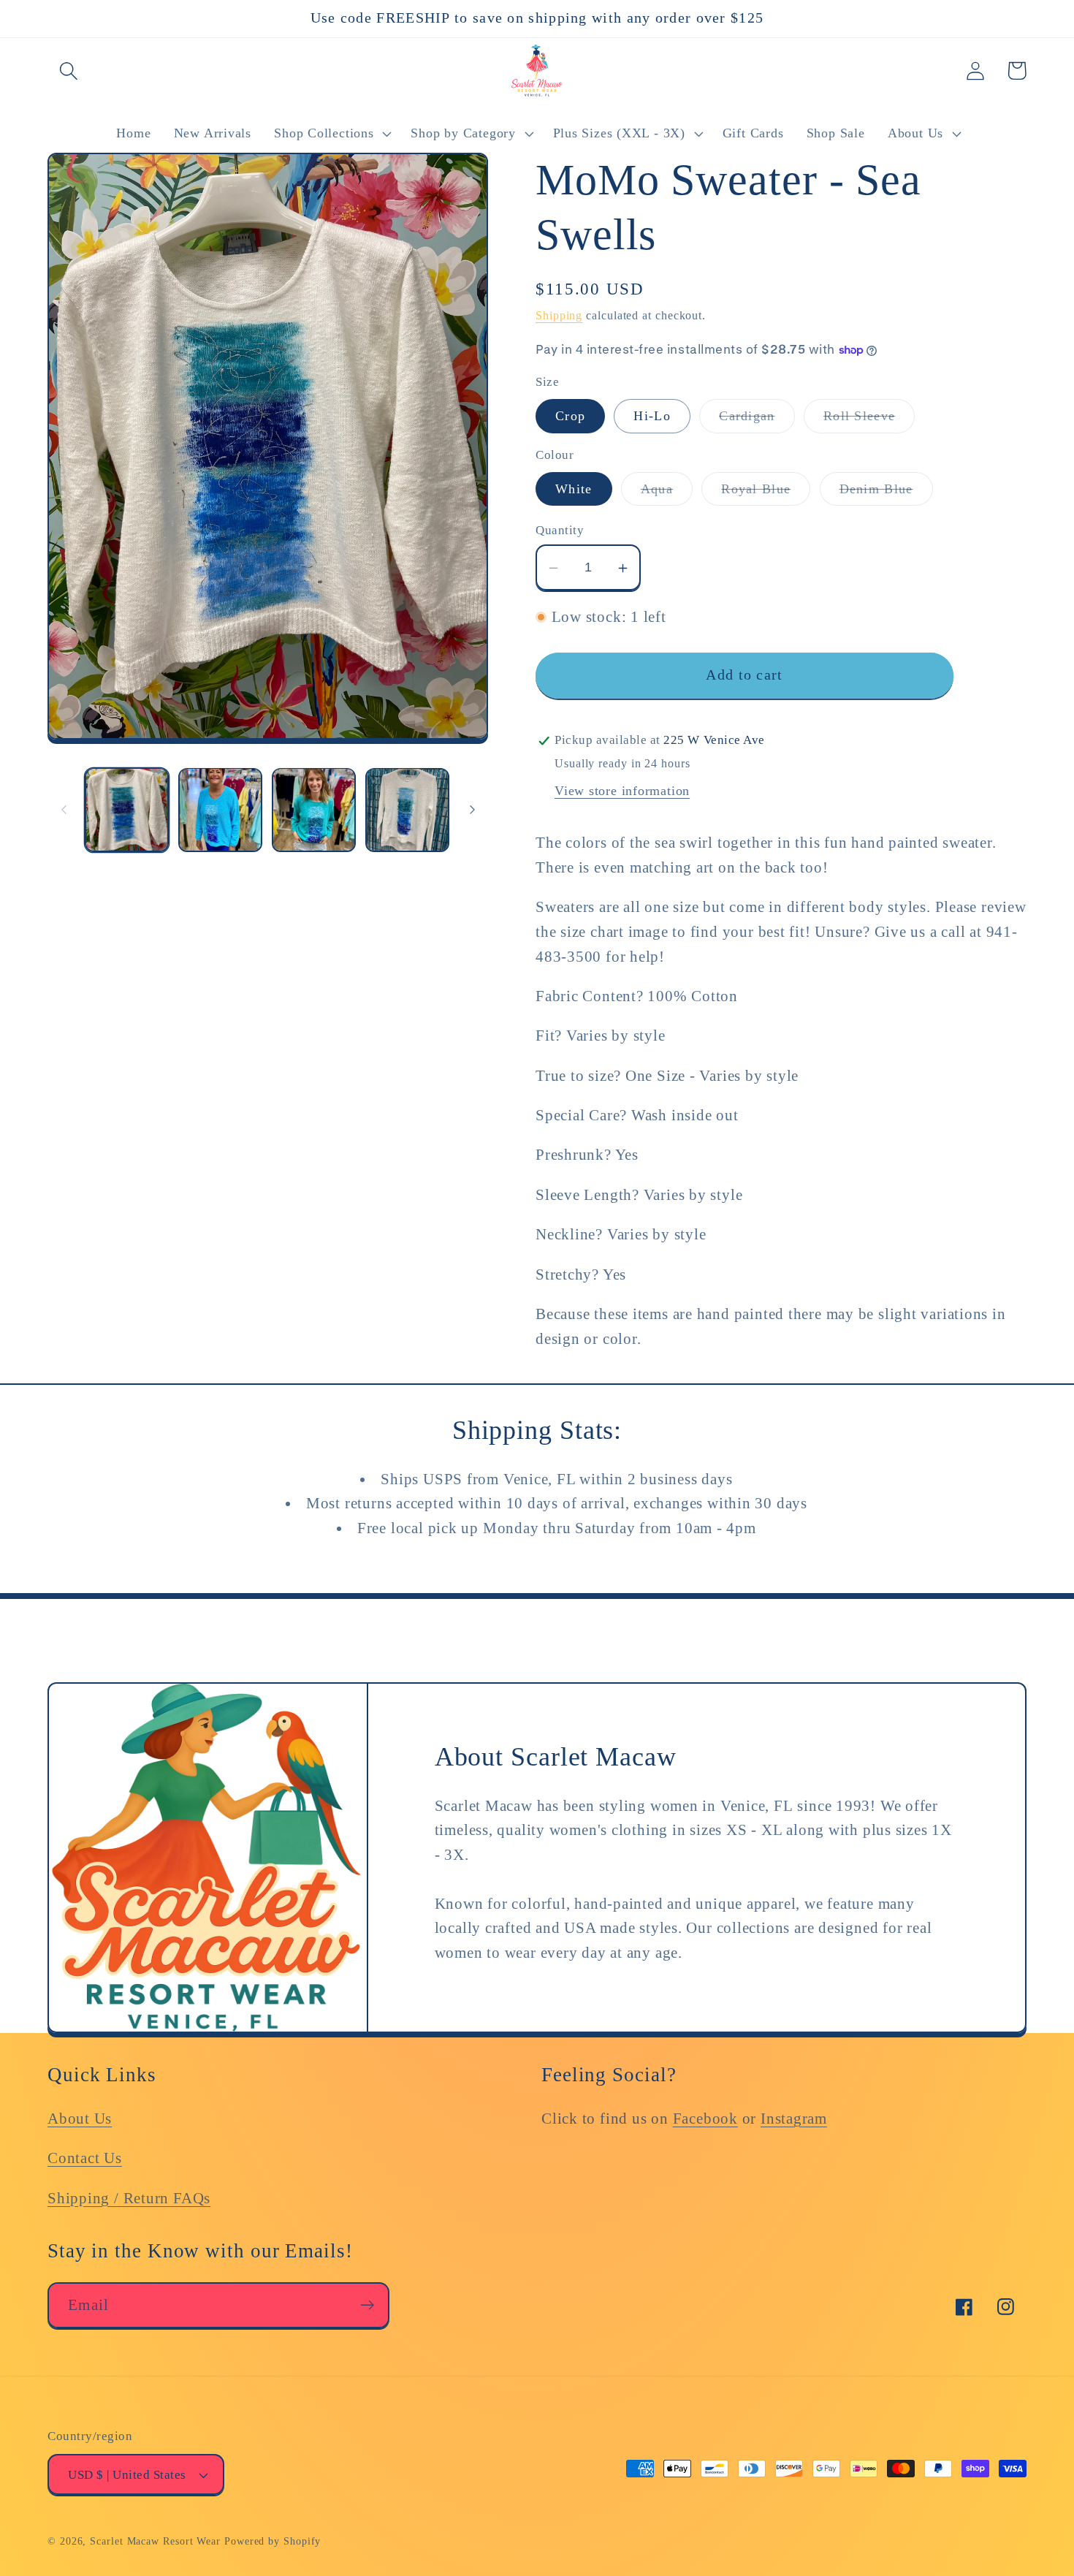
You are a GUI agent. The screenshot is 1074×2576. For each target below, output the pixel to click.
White (574, 489)
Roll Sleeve (869, 421)
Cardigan (757, 421)
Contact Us (85, 2158)
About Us (80, 2118)
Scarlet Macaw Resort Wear (155, 2541)
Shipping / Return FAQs (129, 2198)
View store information (622, 791)
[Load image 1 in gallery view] (127, 809)
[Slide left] (64, 810)
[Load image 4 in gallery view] (407, 809)
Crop (570, 417)
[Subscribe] (367, 2305)
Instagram (794, 2118)
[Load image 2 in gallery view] (220, 809)
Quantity (560, 531)
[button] (68, 71)
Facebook (705, 2118)
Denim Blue (886, 493)
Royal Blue (766, 493)
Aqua (667, 493)
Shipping (559, 315)
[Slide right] (472, 810)
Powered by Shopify (273, 2541)
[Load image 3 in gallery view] (314, 809)
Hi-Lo (652, 417)
